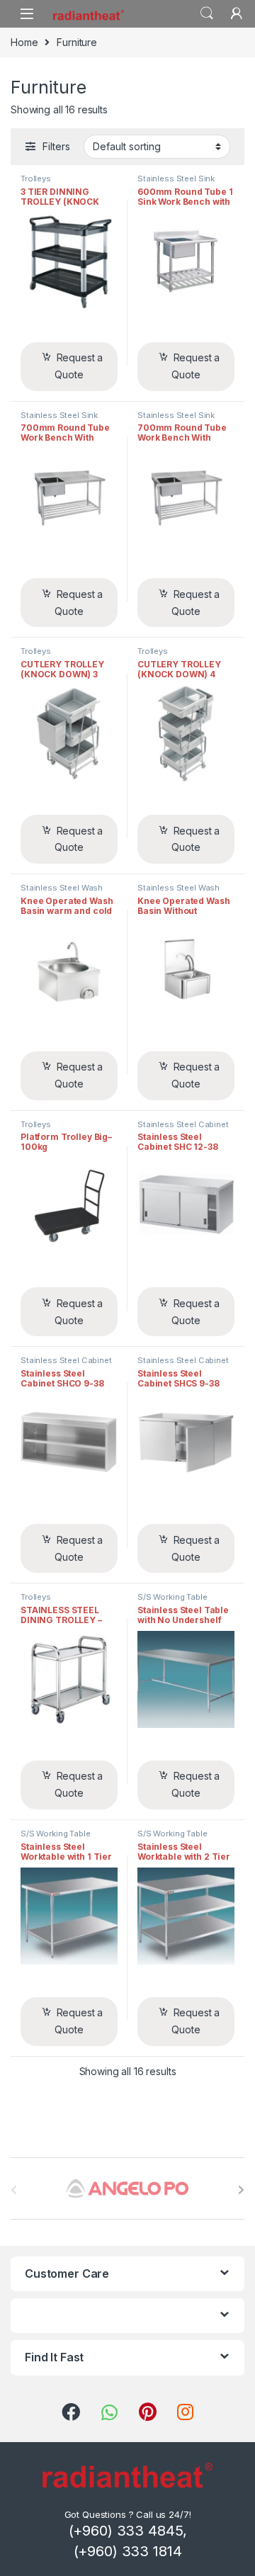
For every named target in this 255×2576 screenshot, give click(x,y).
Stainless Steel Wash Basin (62, 892)
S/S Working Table (172, 1597)
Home (24, 42)
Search (207, 13)
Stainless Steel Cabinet (183, 1124)
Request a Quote (79, 366)
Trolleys (36, 179)
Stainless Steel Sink (176, 179)
